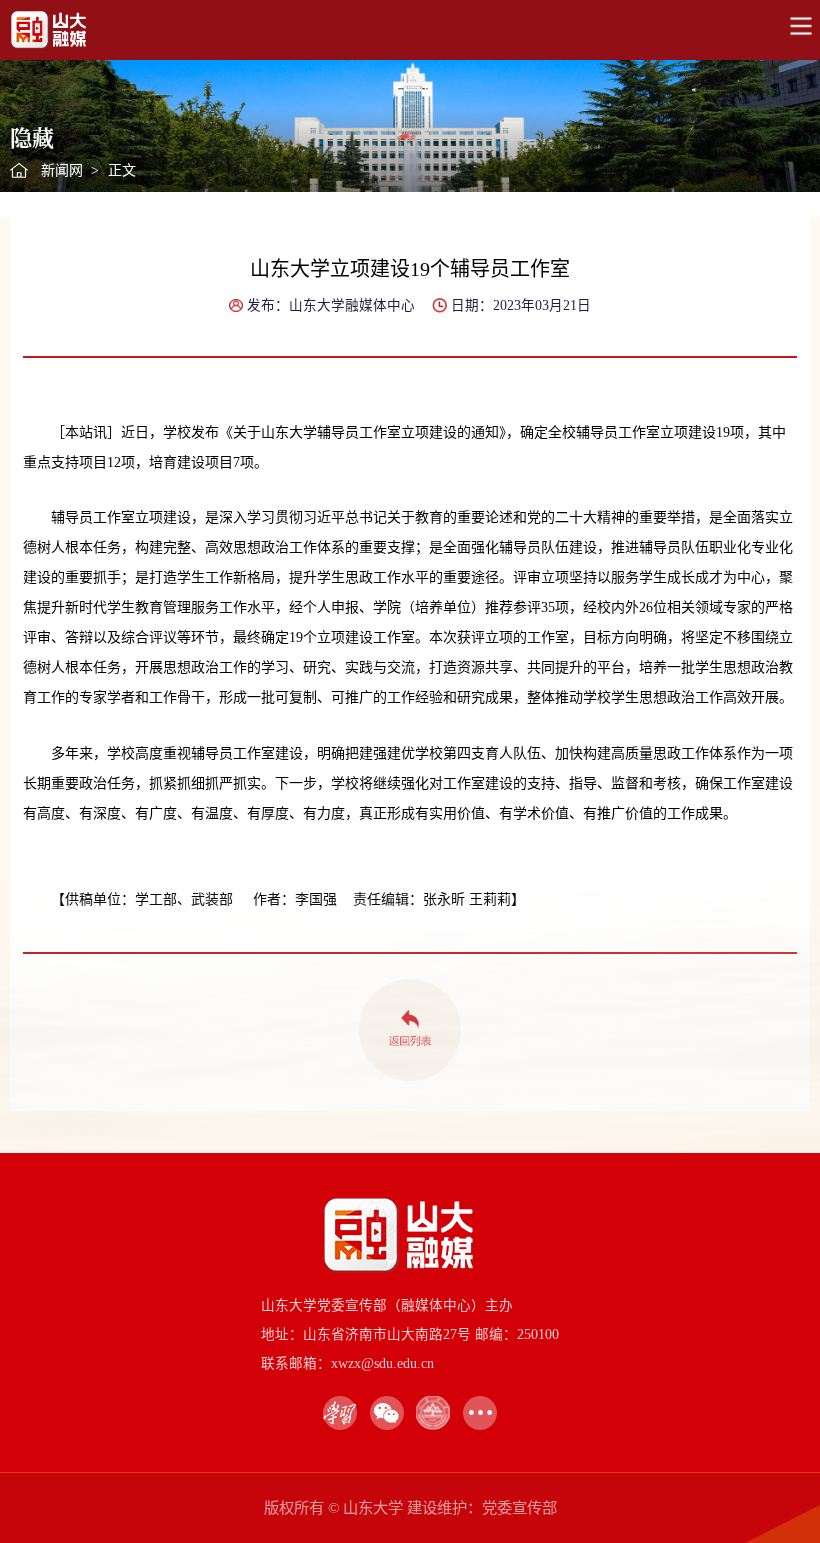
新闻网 (62, 170)
